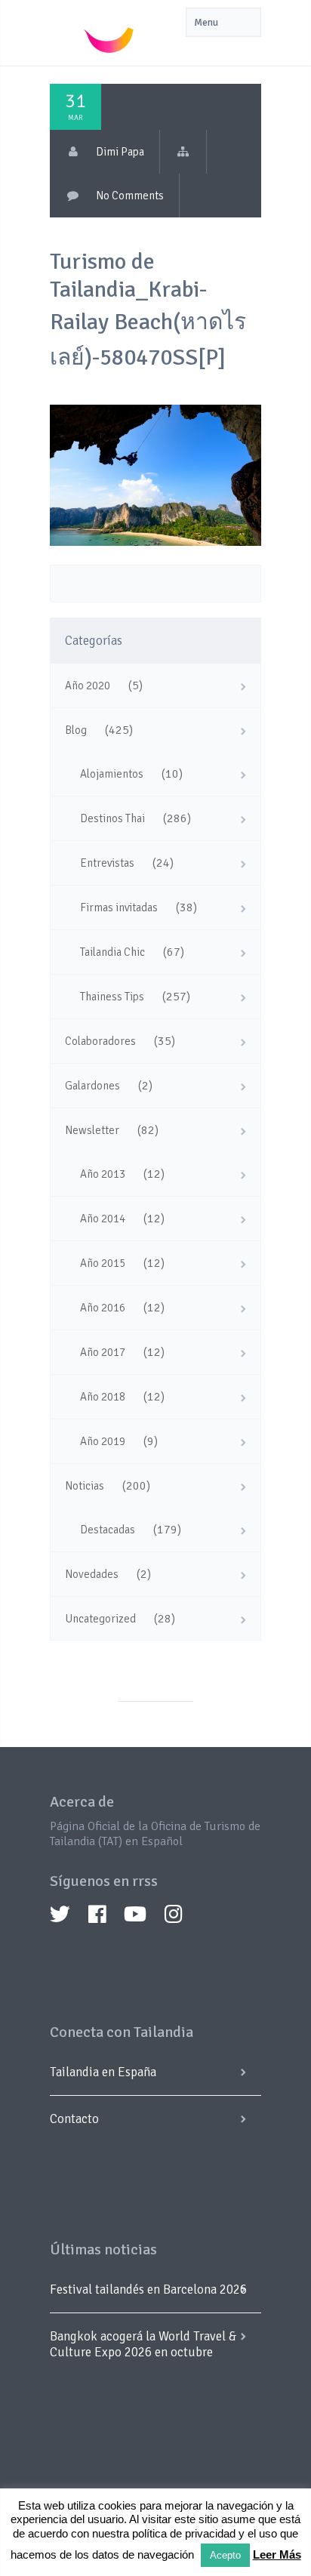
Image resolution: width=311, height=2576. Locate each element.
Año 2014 (103, 1219)
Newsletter (92, 1130)
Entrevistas (107, 863)
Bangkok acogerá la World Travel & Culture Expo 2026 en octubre (143, 2344)
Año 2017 (103, 1352)
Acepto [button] (225, 2555)
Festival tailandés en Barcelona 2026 (148, 2289)
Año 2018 (103, 1397)
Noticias (85, 1486)
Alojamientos (112, 774)
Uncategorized (100, 1619)
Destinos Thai (112, 818)
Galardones (92, 1086)
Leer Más (277, 2554)
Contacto (74, 2119)
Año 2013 (103, 1174)
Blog (76, 730)
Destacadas (108, 1530)
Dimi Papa (120, 152)
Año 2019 (103, 1441)
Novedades (92, 1574)
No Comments (130, 196)
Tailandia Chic (112, 952)
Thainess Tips (112, 997)
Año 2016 (103, 1308)
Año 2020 (88, 686)
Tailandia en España (103, 2072)
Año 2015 (103, 1263)
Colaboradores (100, 1041)
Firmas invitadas (119, 907)
